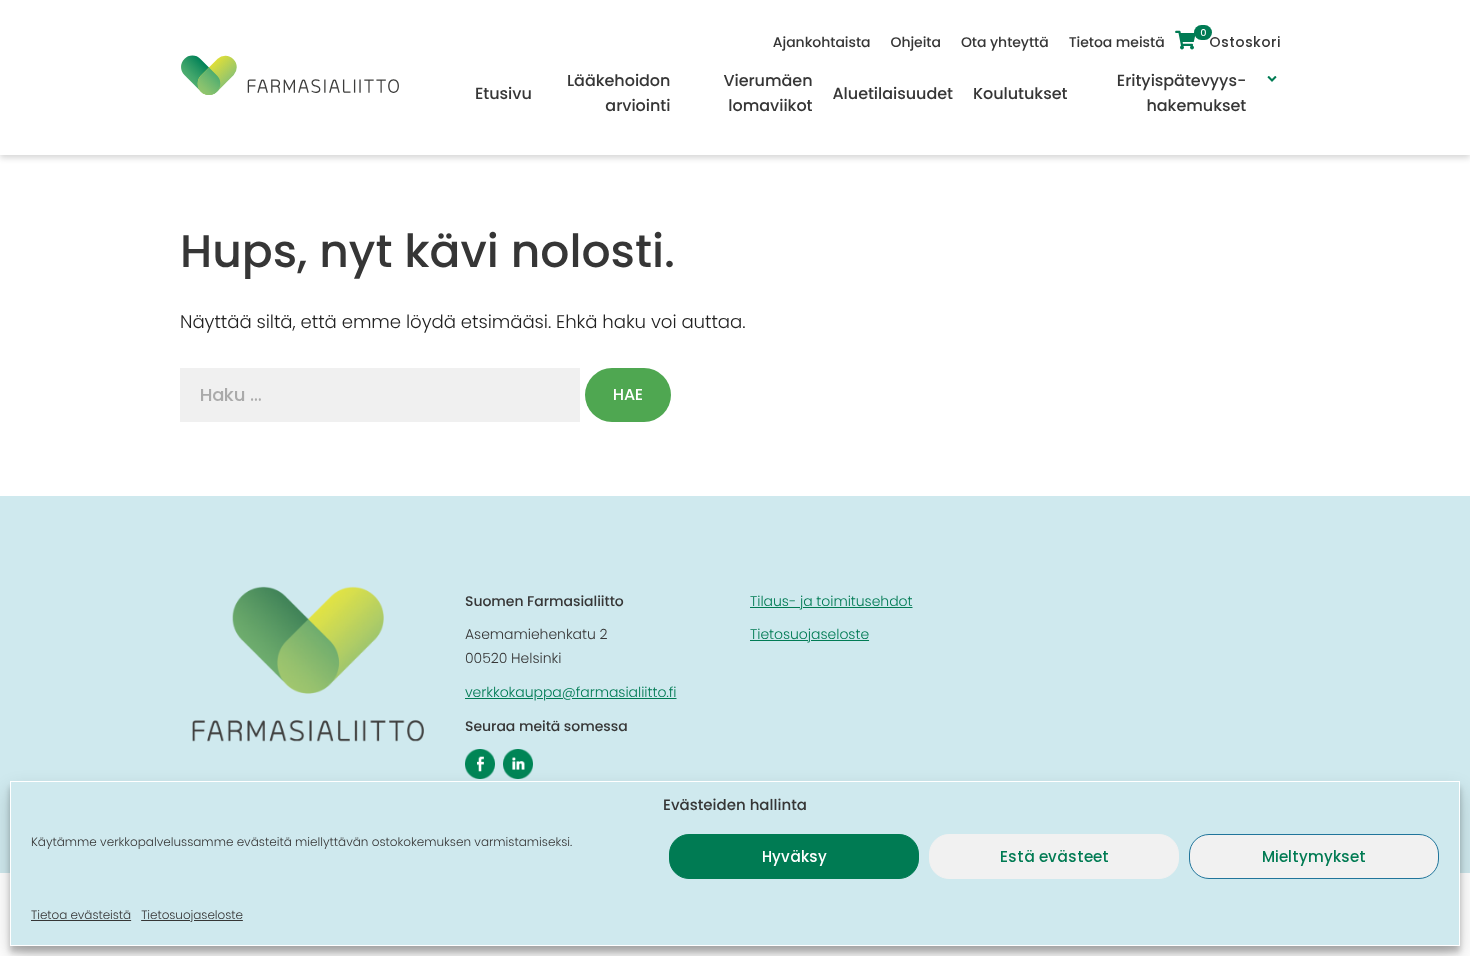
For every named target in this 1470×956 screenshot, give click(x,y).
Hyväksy (794, 856)
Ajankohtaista (822, 42)
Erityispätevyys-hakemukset (1181, 93)
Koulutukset (1020, 93)
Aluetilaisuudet (893, 93)
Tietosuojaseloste (192, 915)
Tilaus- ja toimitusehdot (831, 601)
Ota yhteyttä (1005, 42)
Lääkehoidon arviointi (618, 93)
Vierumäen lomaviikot (767, 93)
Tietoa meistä (1117, 42)
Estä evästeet (1054, 856)
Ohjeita (915, 42)
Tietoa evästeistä (81, 915)
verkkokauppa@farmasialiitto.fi (571, 692)
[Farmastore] (290, 90)
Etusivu (503, 93)
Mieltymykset (1314, 856)
